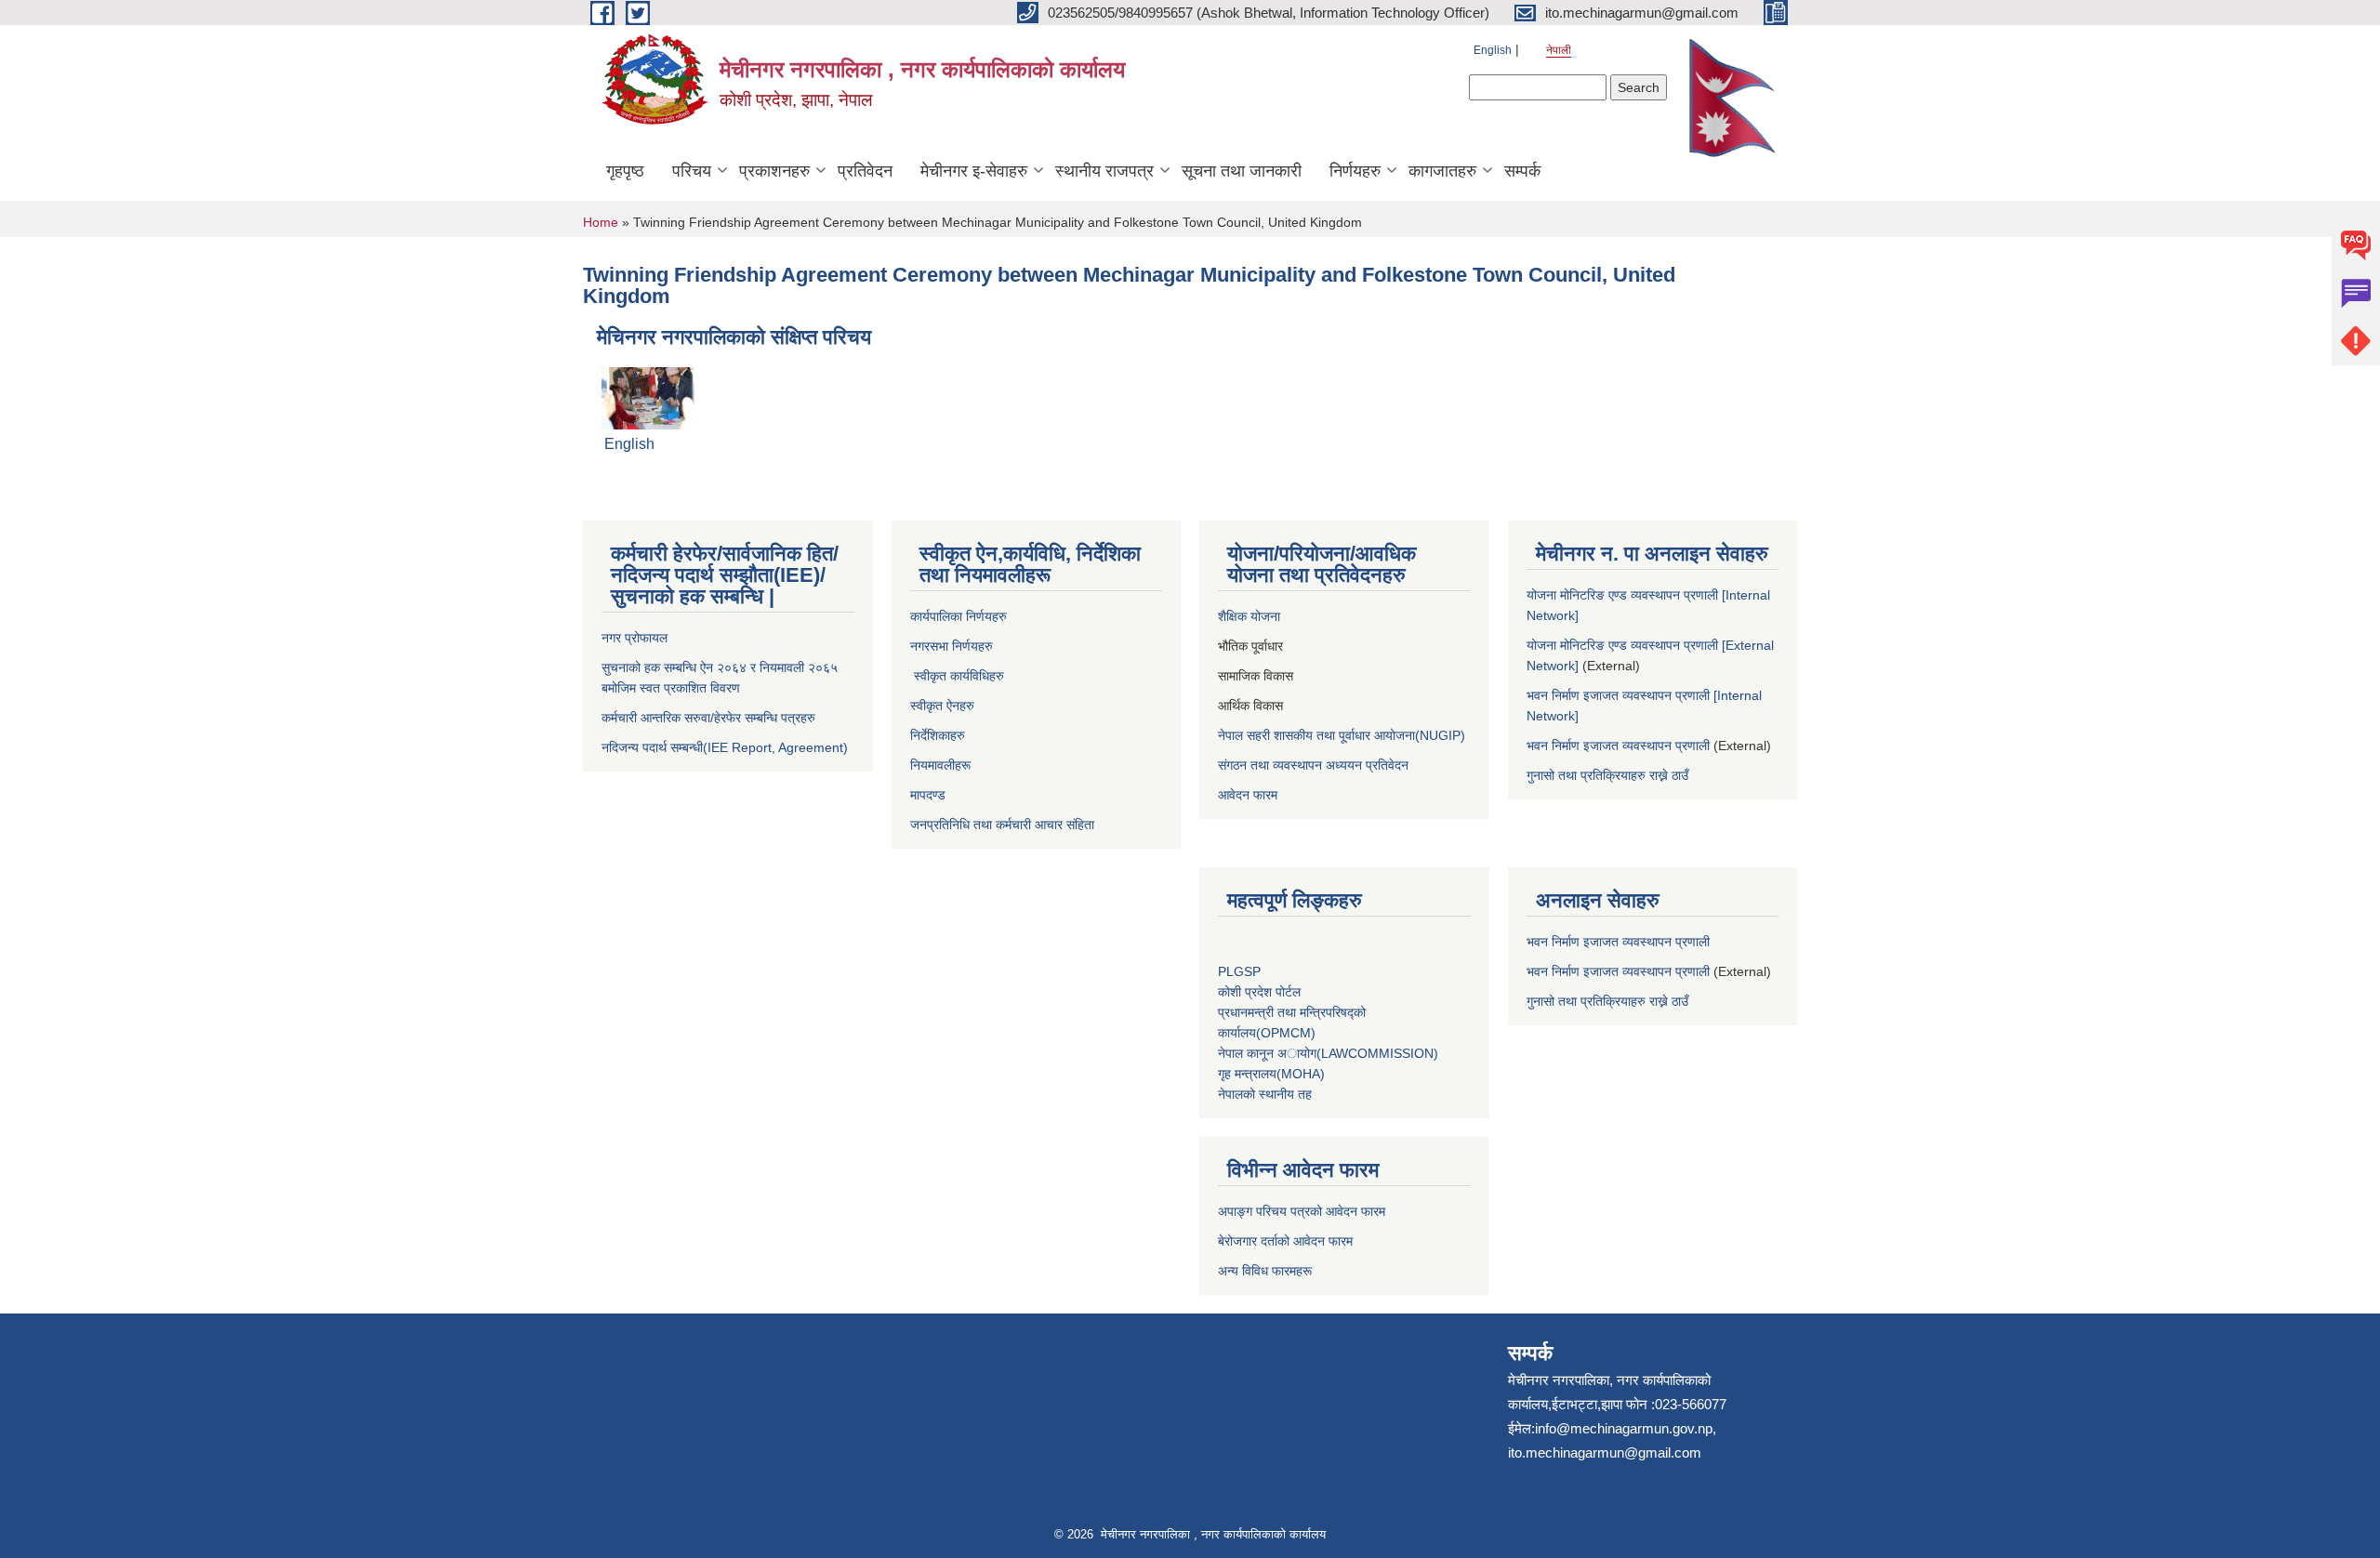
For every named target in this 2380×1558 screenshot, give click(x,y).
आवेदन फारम (1248, 795)
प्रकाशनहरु (774, 171)
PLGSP (1241, 971)
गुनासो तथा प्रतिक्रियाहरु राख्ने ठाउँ (1611, 775)
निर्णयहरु (1355, 171)
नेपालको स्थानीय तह (1265, 1094)
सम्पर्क (1522, 171)
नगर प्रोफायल (636, 638)
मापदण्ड (928, 795)
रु (1002, 676)
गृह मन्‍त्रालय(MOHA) (1271, 1074)
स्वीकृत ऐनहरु (944, 706)
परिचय (692, 171)
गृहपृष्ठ (625, 171)
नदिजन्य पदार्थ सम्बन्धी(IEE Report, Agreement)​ (725, 747)
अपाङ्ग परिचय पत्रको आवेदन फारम (1302, 1211)
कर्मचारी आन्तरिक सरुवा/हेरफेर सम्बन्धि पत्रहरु (708, 718)
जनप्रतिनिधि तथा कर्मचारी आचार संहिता (1002, 825)
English (1493, 50)
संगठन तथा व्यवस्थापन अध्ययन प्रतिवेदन (1313, 765)
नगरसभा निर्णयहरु (952, 646)
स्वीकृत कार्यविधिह (953, 676)
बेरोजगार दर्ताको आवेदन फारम (1285, 1241)
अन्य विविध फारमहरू (1267, 1271)
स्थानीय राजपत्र (1104, 171)
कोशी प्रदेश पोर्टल (1259, 992)
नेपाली (1559, 50)
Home (601, 222)
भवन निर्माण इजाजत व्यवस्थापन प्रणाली (1618, 746)
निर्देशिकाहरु (939, 735)
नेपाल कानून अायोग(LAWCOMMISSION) (1328, 1053)
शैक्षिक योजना (1251, 616)
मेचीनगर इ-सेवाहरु (974, 171)
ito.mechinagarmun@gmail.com (1605, 1452)
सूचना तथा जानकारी (1242, 171)
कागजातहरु (1442, 171)
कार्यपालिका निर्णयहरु (959, 616)
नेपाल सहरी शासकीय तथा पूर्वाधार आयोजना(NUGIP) (1342, 735)
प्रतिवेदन (865, 171)
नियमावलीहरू (940, 765)
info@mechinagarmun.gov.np (1624, 1428)
